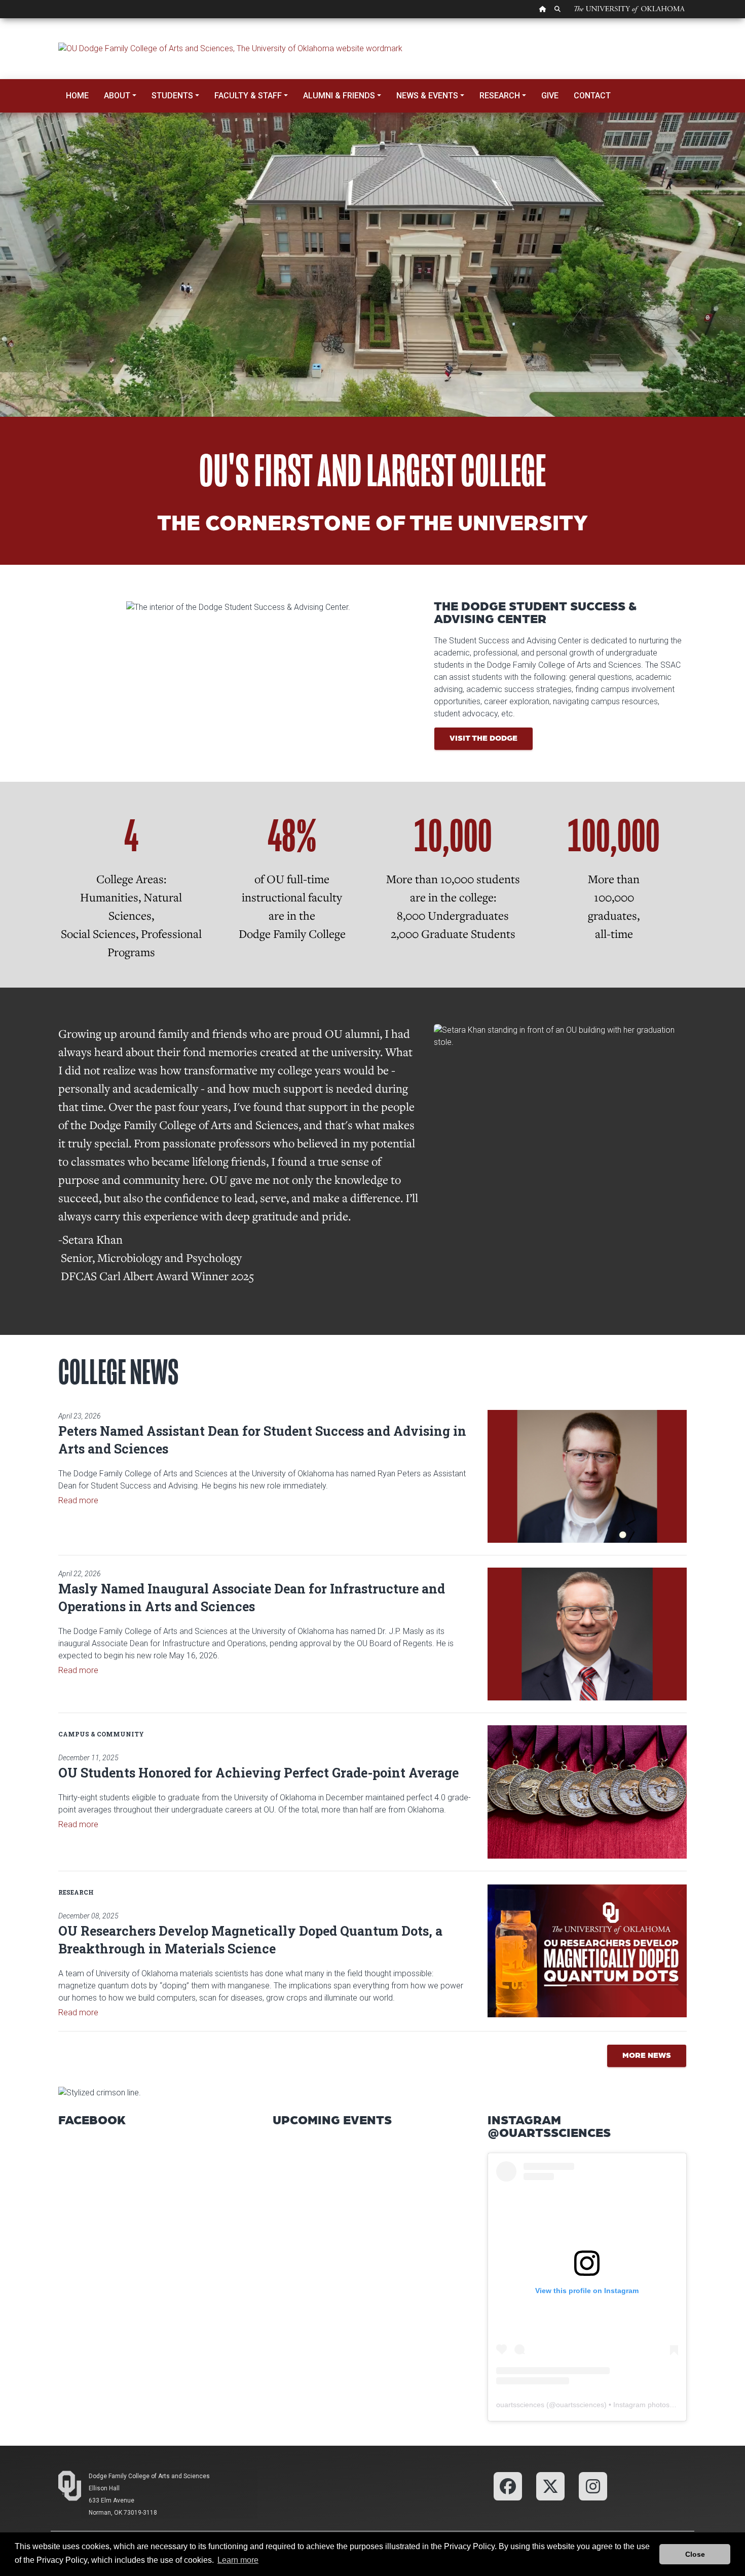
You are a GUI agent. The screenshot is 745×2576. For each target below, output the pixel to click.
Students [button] (172, 96)
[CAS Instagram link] (593, 2486)
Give (550, 96)
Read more (78, 1500)
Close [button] (695, 2554)
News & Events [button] (427, 96)
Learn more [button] (238, 2560)
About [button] (117, 96)
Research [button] (500, 96)
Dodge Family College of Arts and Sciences (149, 2476)
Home (77, 96)
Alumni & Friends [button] (339, 96)
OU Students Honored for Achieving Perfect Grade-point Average (258, 1773)
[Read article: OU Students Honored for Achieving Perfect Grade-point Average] (587, 1792)
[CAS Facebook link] (508, 2486)
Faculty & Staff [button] (248, 96)
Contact (592, 96)
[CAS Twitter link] (550, 2486)
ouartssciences (520, 2405)
